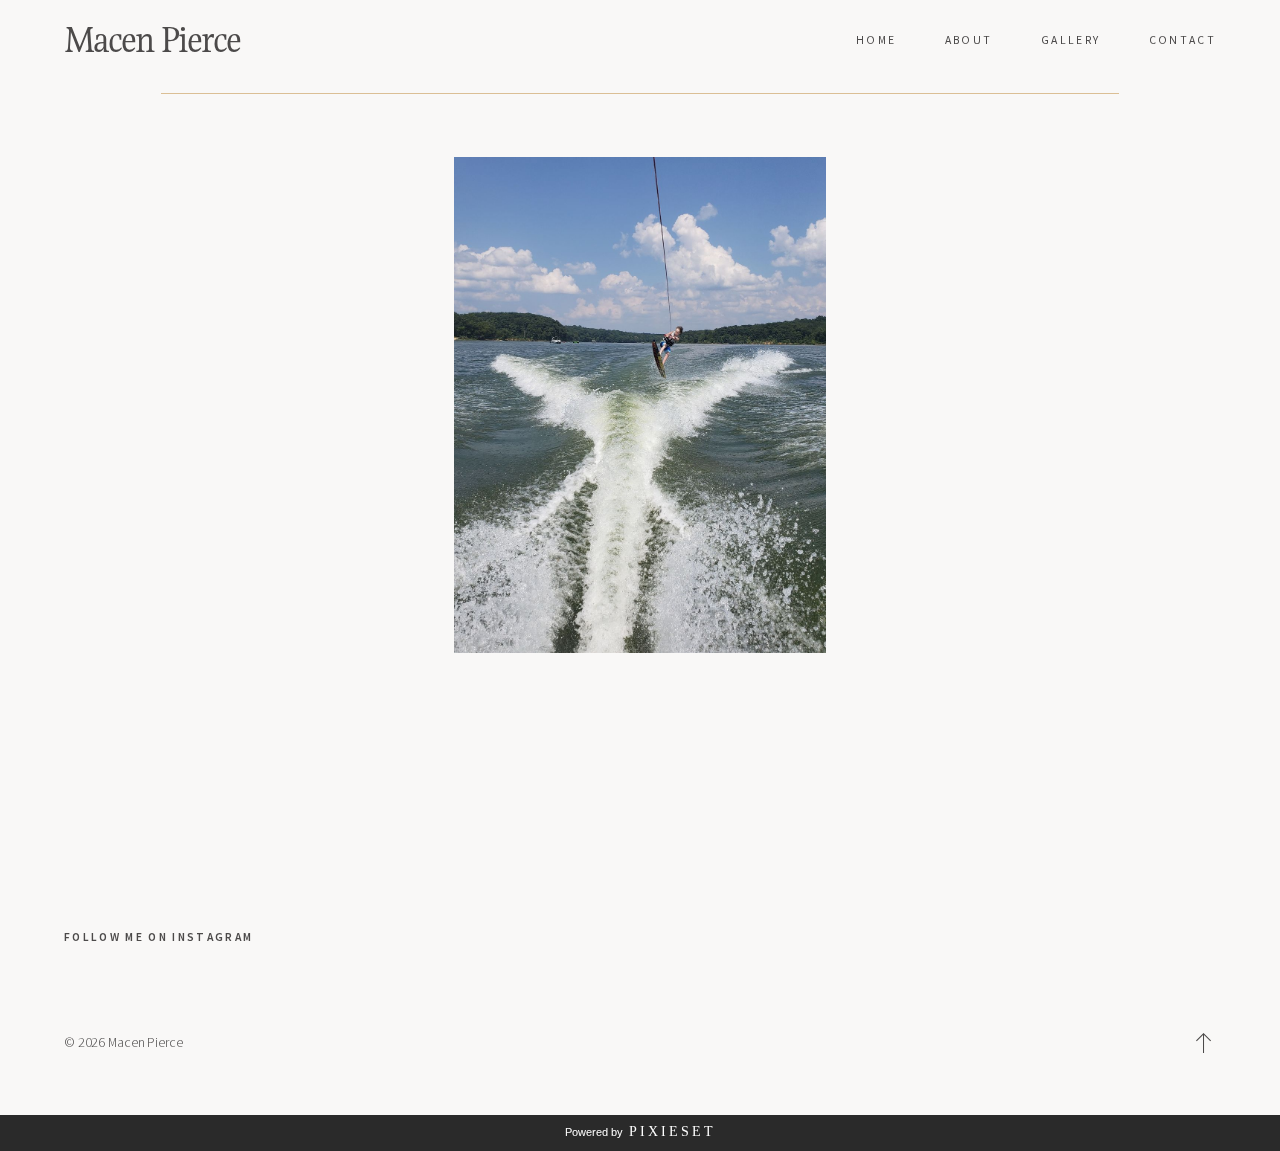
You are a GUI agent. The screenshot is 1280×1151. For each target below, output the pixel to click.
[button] (1204, 1043)
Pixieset (672, 1131)
